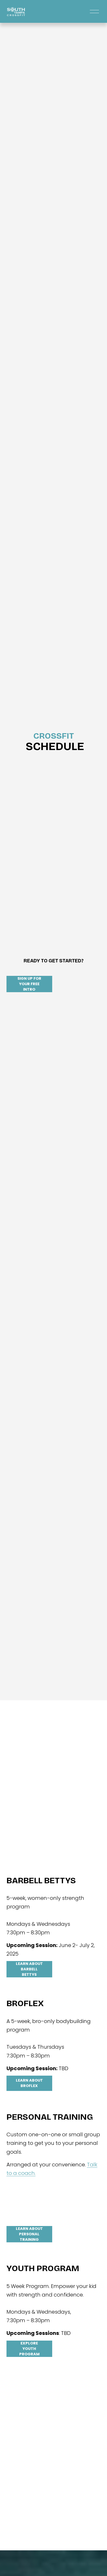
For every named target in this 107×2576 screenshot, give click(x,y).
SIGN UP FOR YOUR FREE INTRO (29, 984)
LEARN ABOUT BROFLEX (29, 2083)
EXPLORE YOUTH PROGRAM (29, 2349)
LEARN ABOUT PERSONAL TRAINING (29, 2234)
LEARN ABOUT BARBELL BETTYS (29, 1969)
